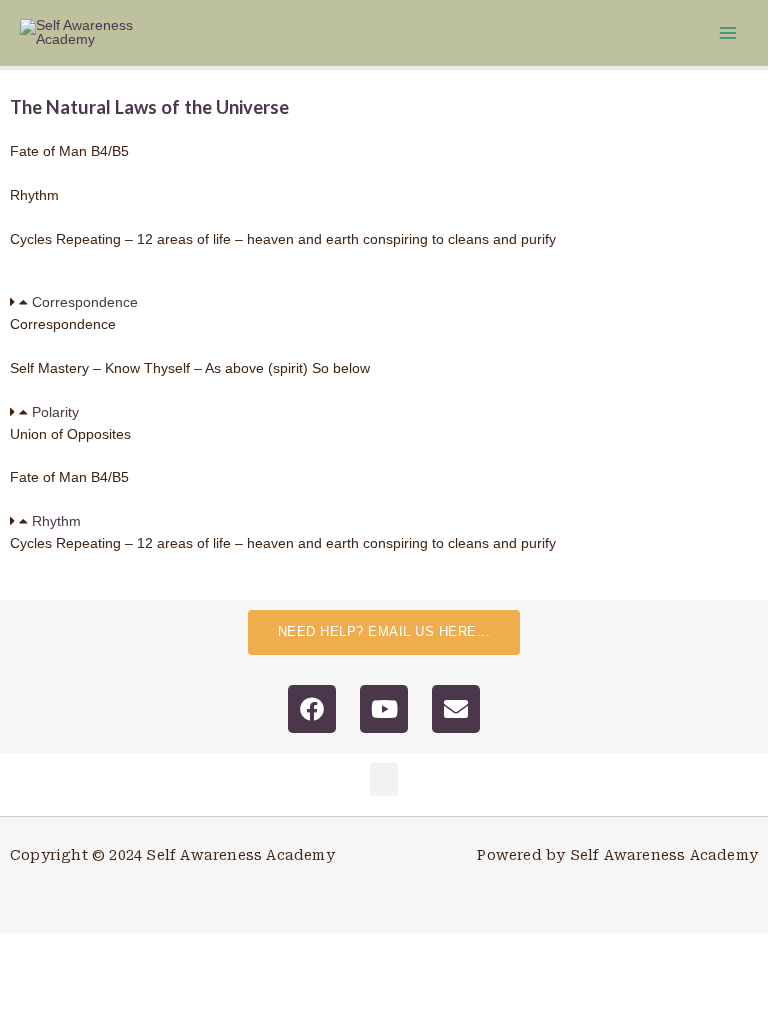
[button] (384, 303)
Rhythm (56, 521)
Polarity (55, 412)
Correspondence (85, 302)
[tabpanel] (384, 335)
